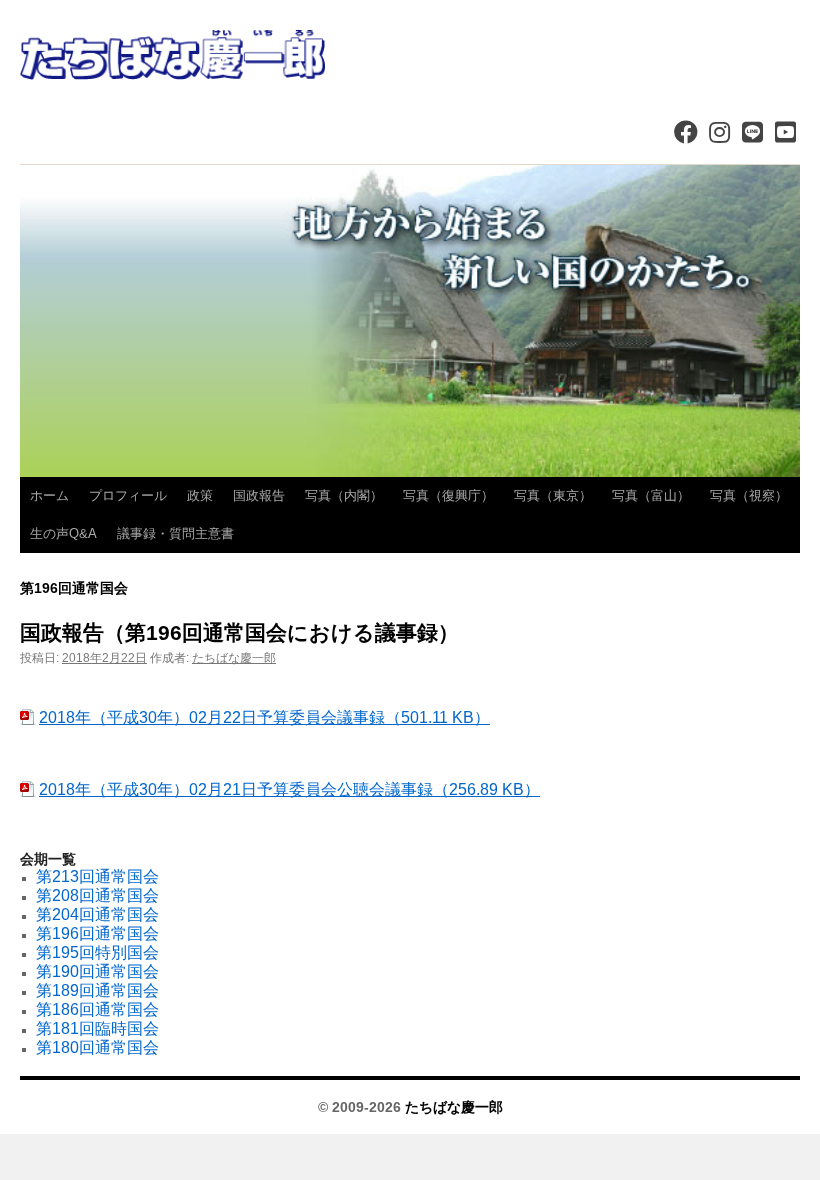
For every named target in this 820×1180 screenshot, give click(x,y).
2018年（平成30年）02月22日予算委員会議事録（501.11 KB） (264, 717)
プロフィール (128, 495)
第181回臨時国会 (97, 1028)
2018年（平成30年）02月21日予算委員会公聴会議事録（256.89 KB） (289, 789)
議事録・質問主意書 (175, 533)
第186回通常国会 (97, 1009)
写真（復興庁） (448, 495)
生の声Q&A (63, 533)
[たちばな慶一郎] (410, 55)
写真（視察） (749, 495)
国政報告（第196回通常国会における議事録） (239, 632)
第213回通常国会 (97, 876)
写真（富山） (651, 495)
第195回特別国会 (97, 952)
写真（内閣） (344, 495)
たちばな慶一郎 (234, 658)
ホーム (49, 495)
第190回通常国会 (97, 971)
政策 (200, 495)
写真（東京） (553, 495)
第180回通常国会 (97, 1047)
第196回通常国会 (97, 933)
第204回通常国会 (97, 914)
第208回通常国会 (97, 895)
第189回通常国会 (97, 990)
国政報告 (259, 495)
